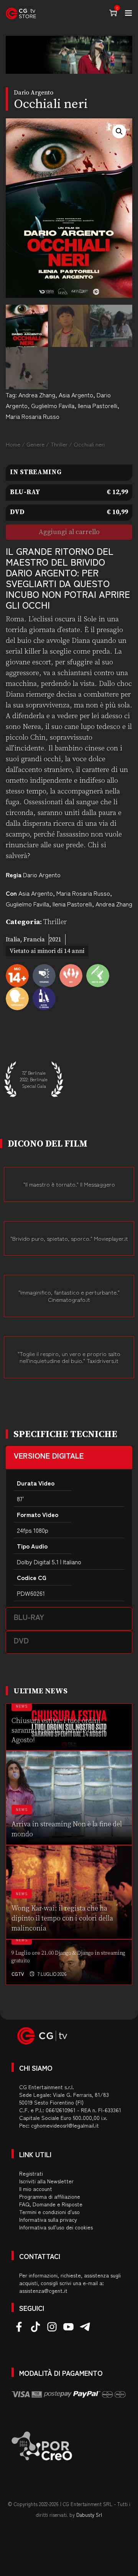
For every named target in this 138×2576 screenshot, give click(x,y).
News (22, 1706)
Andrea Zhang (37, 395)
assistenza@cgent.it (43, 2291)
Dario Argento (42, 875)
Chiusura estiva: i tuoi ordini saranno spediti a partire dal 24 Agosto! (58, 1730)
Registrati (31, 2173)
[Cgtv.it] (21, 13)
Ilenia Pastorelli (98, 405)
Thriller (59, 444)
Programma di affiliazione (50, 2196)
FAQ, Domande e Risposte (51, 2204)
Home (13, 444)
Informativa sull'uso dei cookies (56, 2227)
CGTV (18, 1974)
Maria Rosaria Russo (33, 416)
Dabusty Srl (89, 2515)
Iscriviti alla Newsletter (46, 2181)
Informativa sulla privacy (48, 2219)
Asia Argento (76, 395)
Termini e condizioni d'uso (49, 2212)
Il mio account (36, 2189)
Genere (35, 444)
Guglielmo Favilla (53, 405)
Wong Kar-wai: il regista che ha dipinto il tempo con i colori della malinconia (62, 1918)
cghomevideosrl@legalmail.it (65, 2125)
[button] (119, 131)
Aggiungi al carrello (69, 532)
